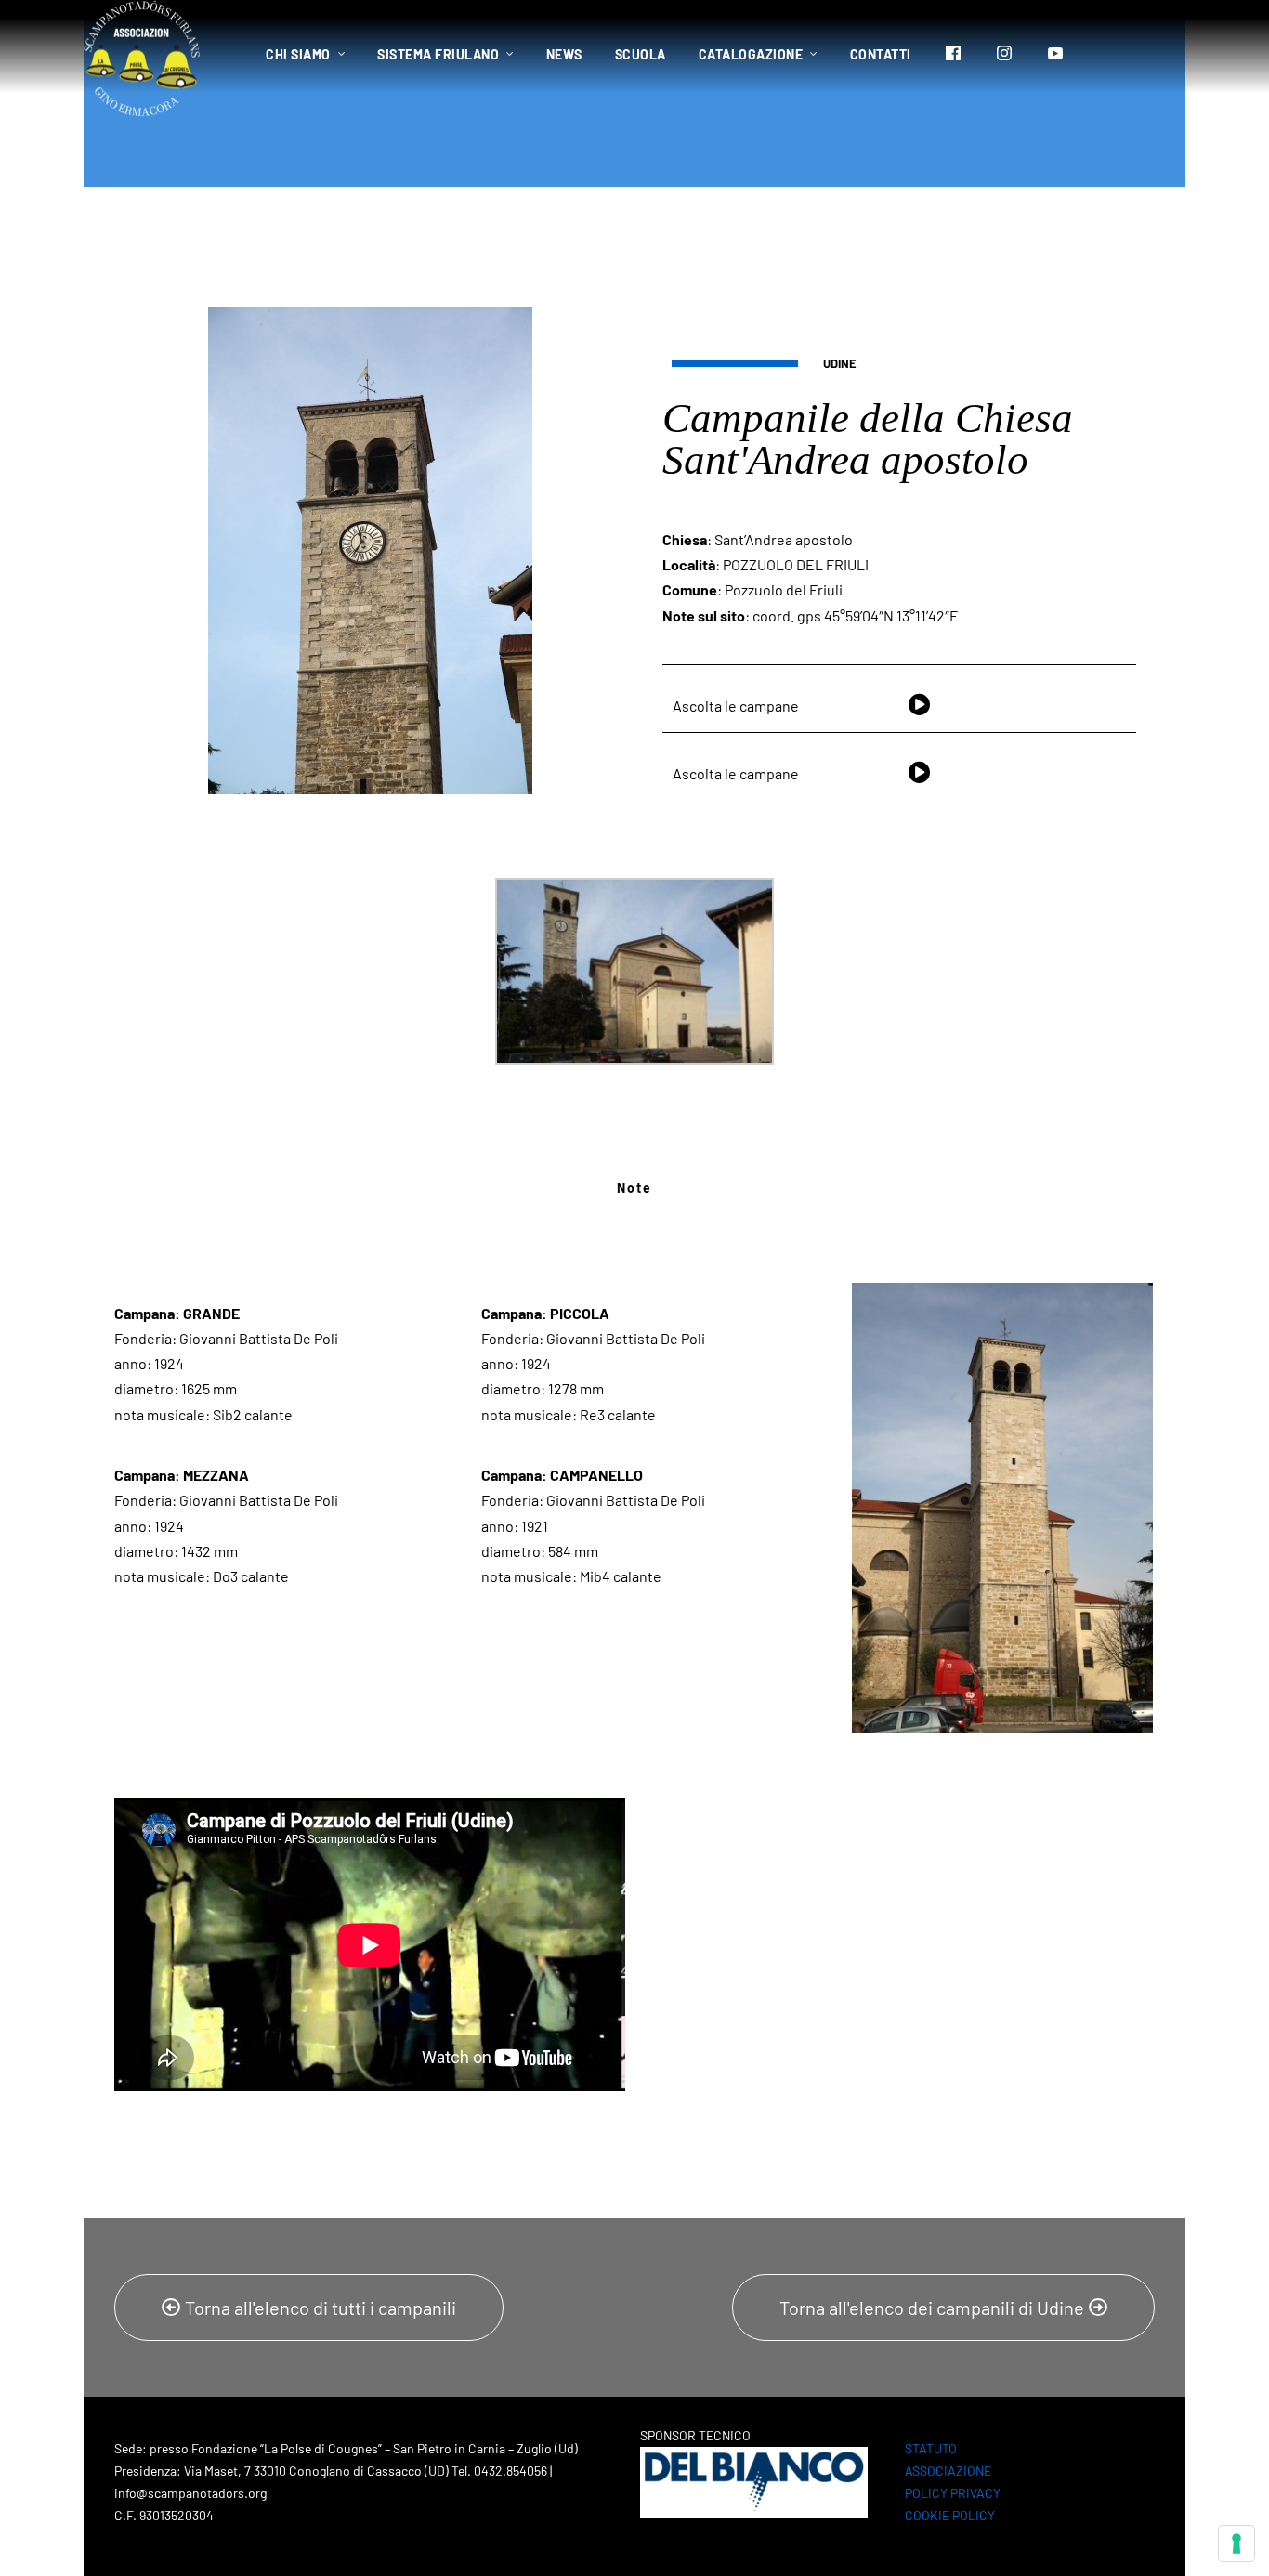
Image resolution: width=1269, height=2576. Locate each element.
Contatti (881, 54)
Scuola (641, 54)
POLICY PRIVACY (953, 2493)
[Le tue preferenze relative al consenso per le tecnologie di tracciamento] (1236, 2543)
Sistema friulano (438, 54)
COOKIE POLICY (950, 2515)
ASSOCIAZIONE (948, 2471)
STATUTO (931, 2448)
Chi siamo (298, 54)
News (564, 54)
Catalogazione (751, 54)
